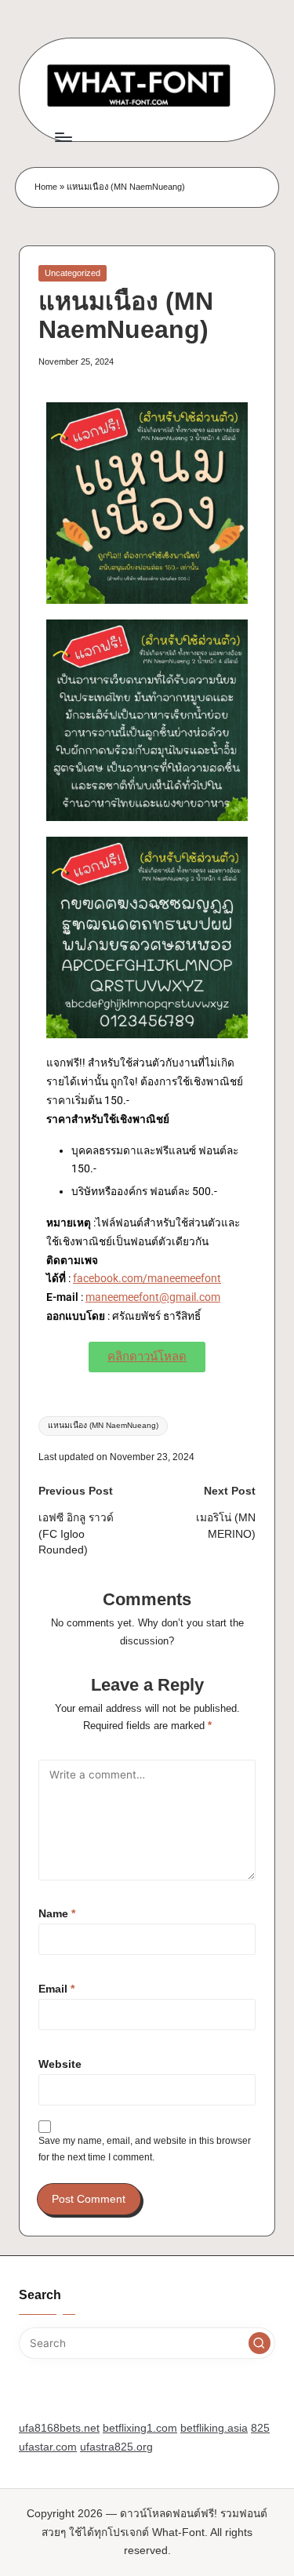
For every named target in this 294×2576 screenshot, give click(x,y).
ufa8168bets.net (59, 2428)
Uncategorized (73, 273)
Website (60, 2064)
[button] (260, 2343)
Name (57, 1914)
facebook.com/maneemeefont (147, 1278)
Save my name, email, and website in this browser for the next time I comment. (145, 2149)
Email (56, 1989)
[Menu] (63, 137)
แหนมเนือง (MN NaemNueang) (103, 1425)
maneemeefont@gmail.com (153, 1297)
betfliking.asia (214, 2428)
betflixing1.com (140, 2428)
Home (46, 187)
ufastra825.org (116, 2447)
